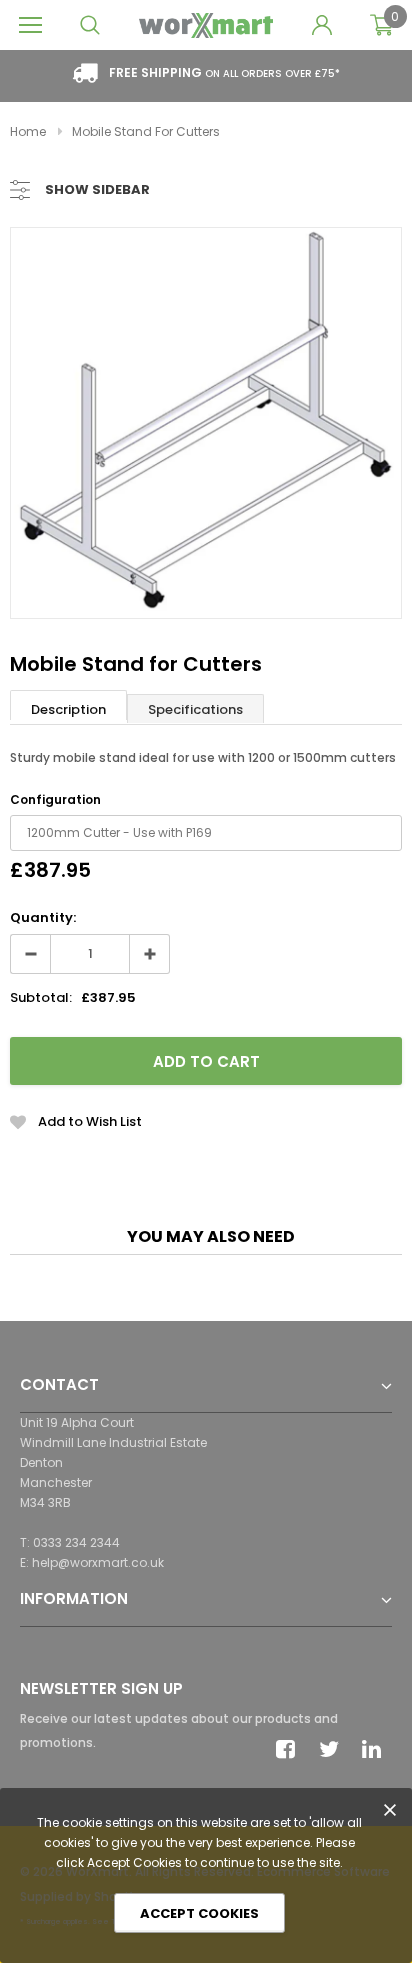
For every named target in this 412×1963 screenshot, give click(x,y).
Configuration (55, 799)
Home (28, 131)
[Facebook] (291, 1749)
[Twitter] (334, 1749)
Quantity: (43, 917)
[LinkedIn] (377, 1749)
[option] (206, 423)
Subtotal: (41, 997)
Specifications (195, 709)
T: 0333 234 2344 (70, 1542)
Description (68, 709)
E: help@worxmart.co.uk (92, 1562)
